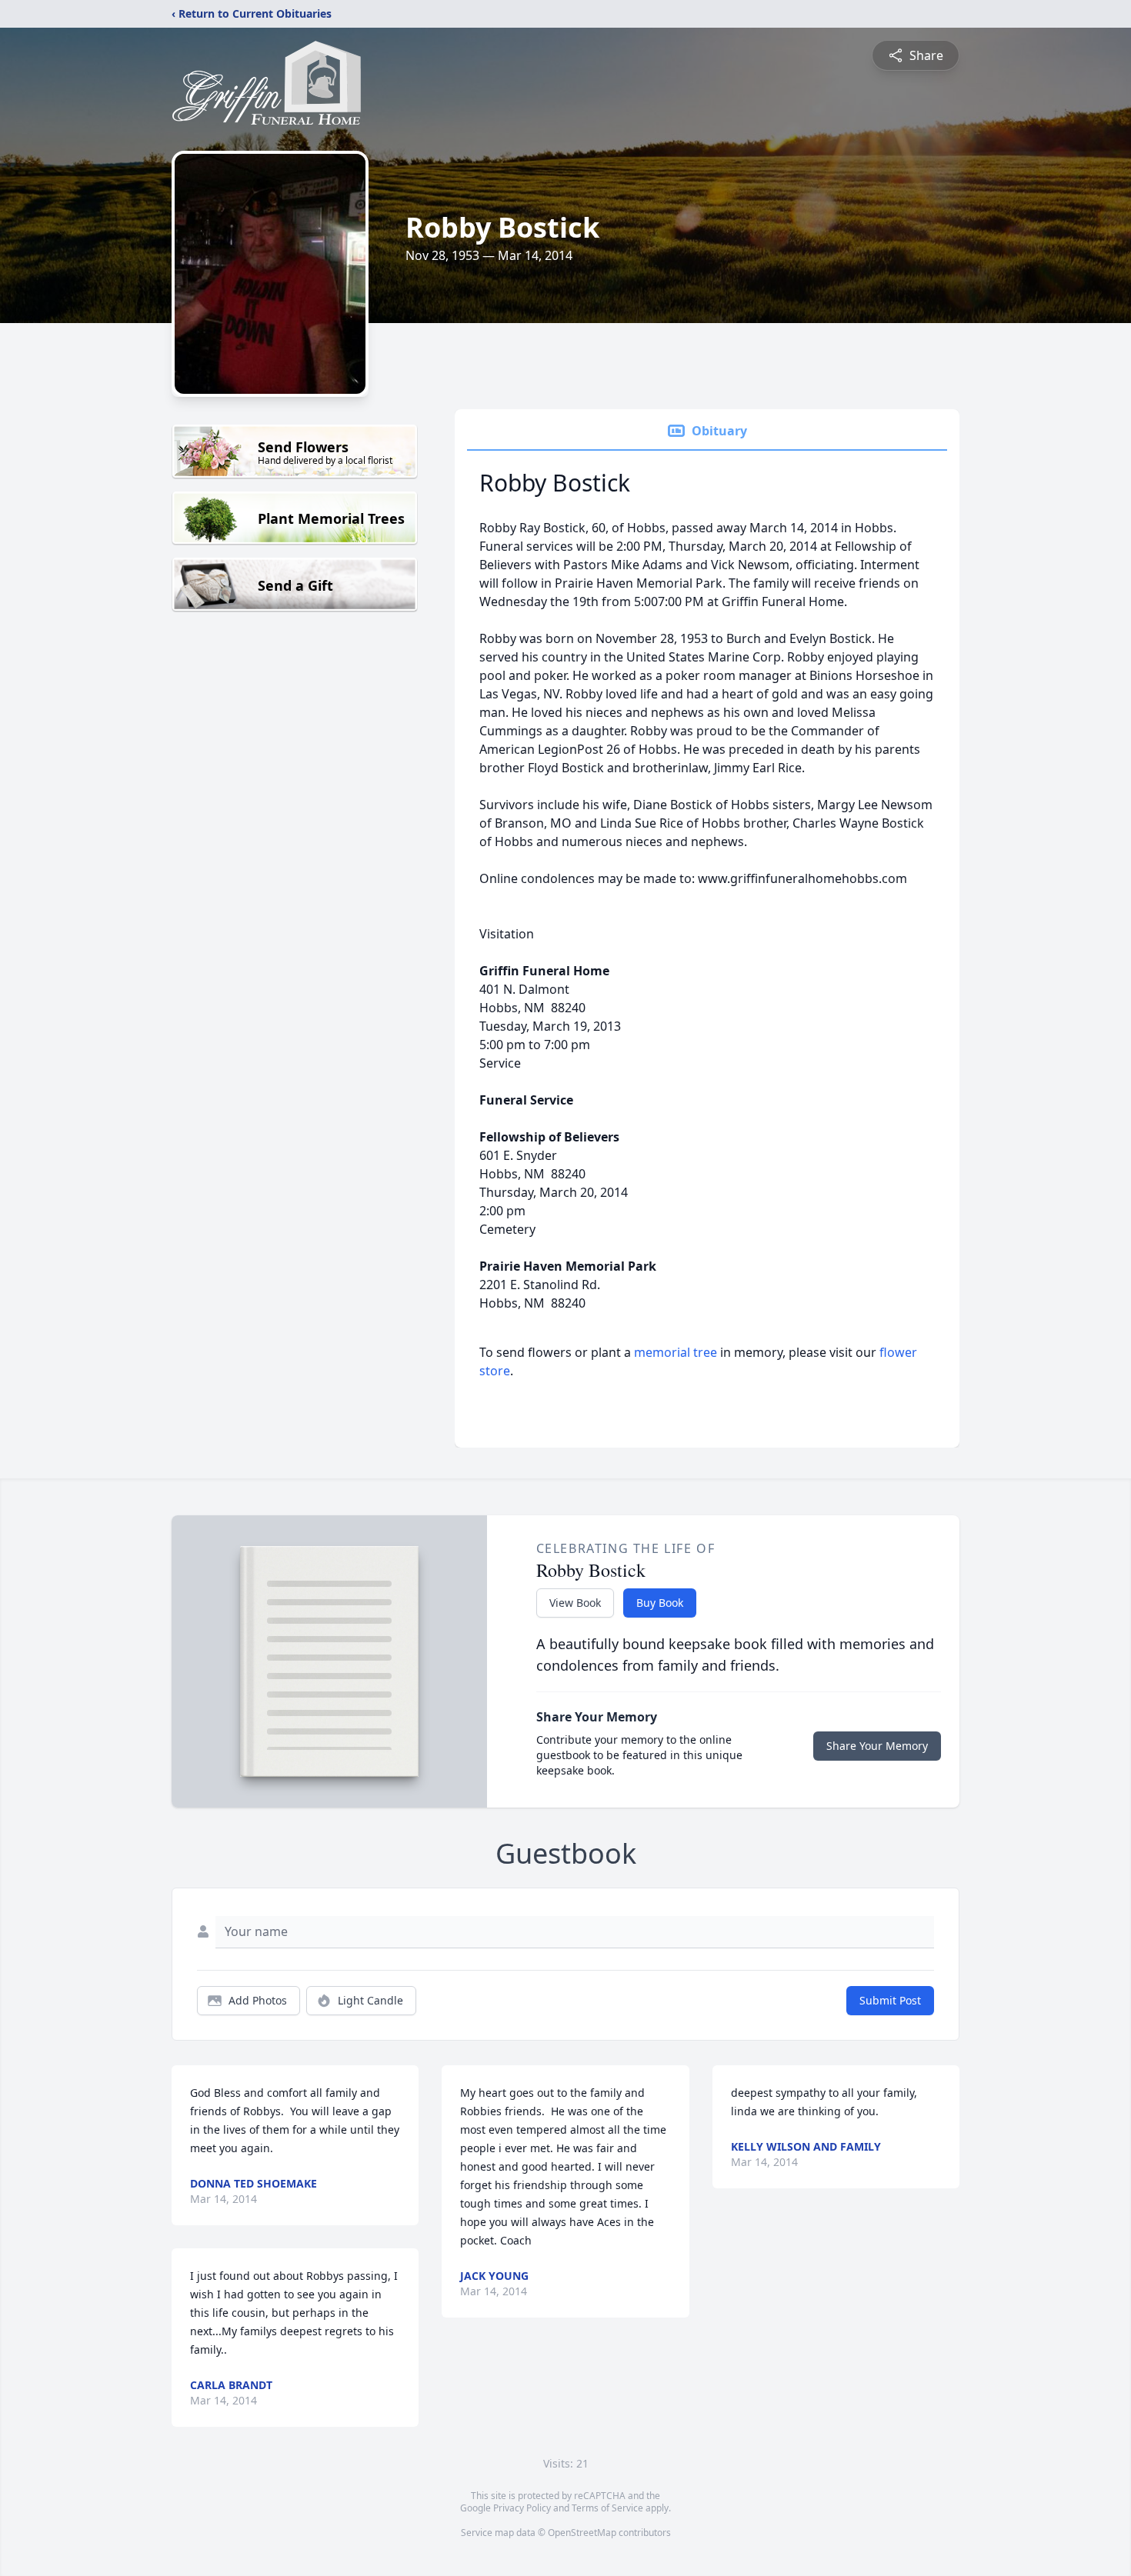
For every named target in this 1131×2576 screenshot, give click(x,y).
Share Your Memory (877, 1746)
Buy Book (660, 1603)
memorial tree (676, 1352)
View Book (575, 1603)
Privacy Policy (522, 2508)
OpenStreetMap (582, 2533)
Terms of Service (607, 2508)
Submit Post (890, 2000)
